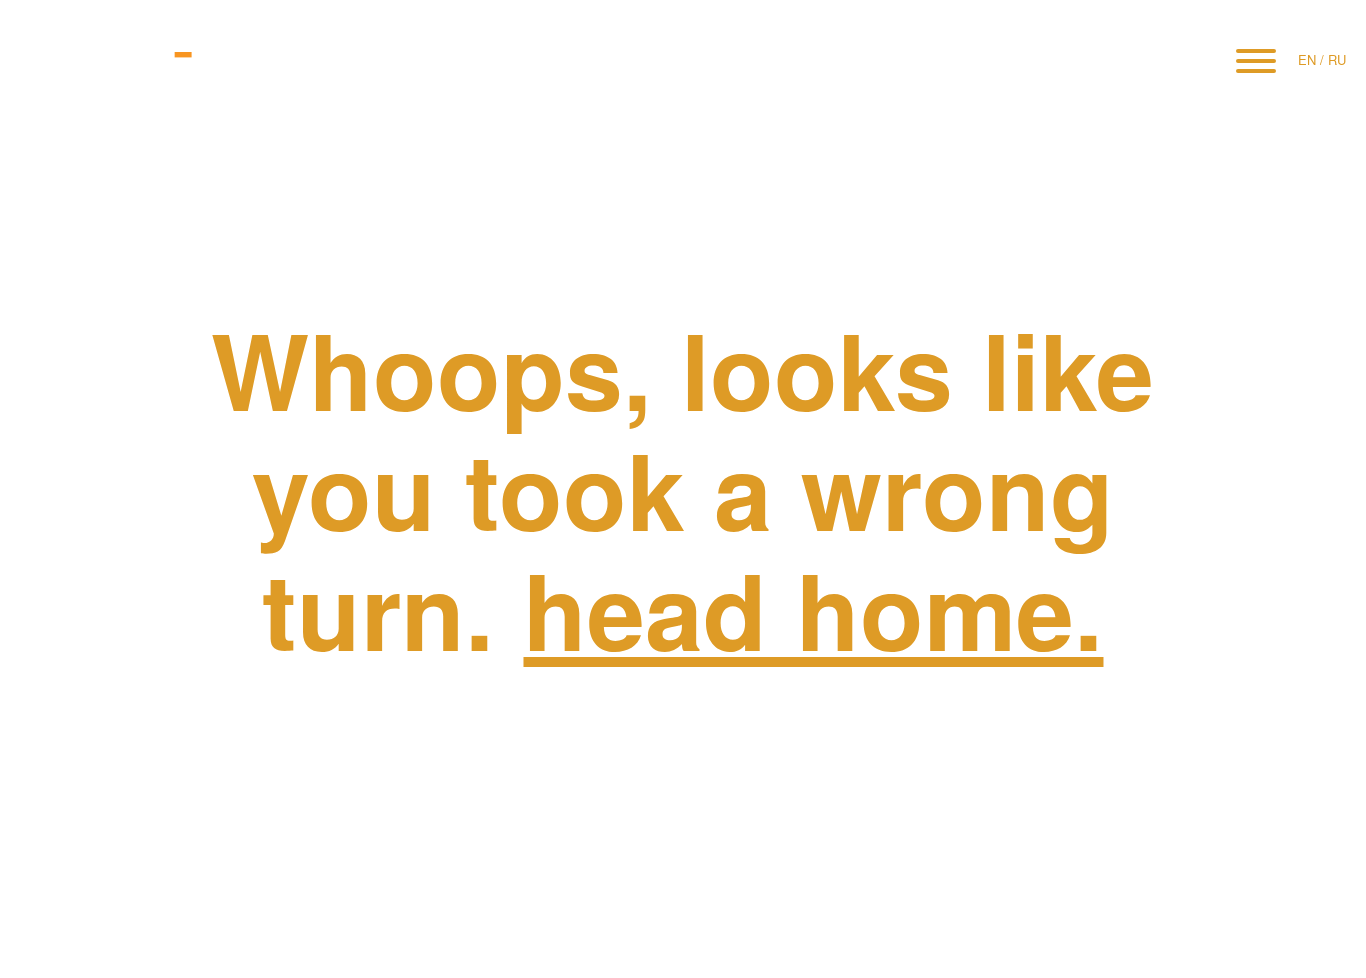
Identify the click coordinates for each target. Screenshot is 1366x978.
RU (1337, 59)
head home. (813, 608)
